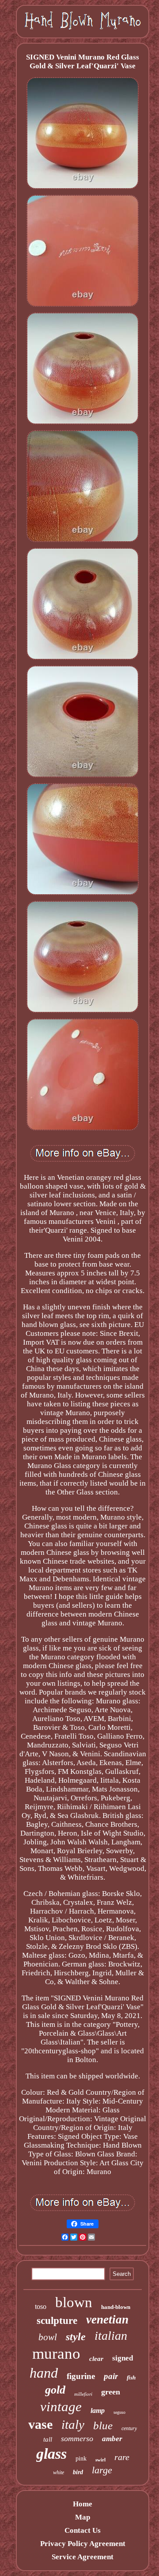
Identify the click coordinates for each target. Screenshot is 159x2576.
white (59, 2472)
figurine (81, 2376)
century (129, 2428)
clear (96, 2359)
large (102, 2470)
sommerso (77, 2438)
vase (40, 2424)
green (111, 2392)
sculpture (57, 2321)
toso (41, 2307)
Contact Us (83, 2530)
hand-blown (116, 2307)
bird (78, 2472)
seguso (119, 2412)
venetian (107, 2320)
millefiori (83, 2394)
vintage (61, 2407)
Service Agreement (83, 2557)
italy (73, 2424)
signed (123, 2358)
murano (56, 2354)
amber (112, 2439)
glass (51, 2454)
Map (83, 2517)
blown (74, 2302)
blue (103, 2425)
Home (83, 2504)
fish (131, 2377)
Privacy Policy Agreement (83, 2544)
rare (122, 2457)
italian (111, 2336)
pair (111, 2376)
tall (48, 2439)
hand (44, 2373)
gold (55, 2390)
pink (81, 2459)
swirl (100, 2460)
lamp (98, 2411)
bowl (48, 2337)
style (76, 2337)
